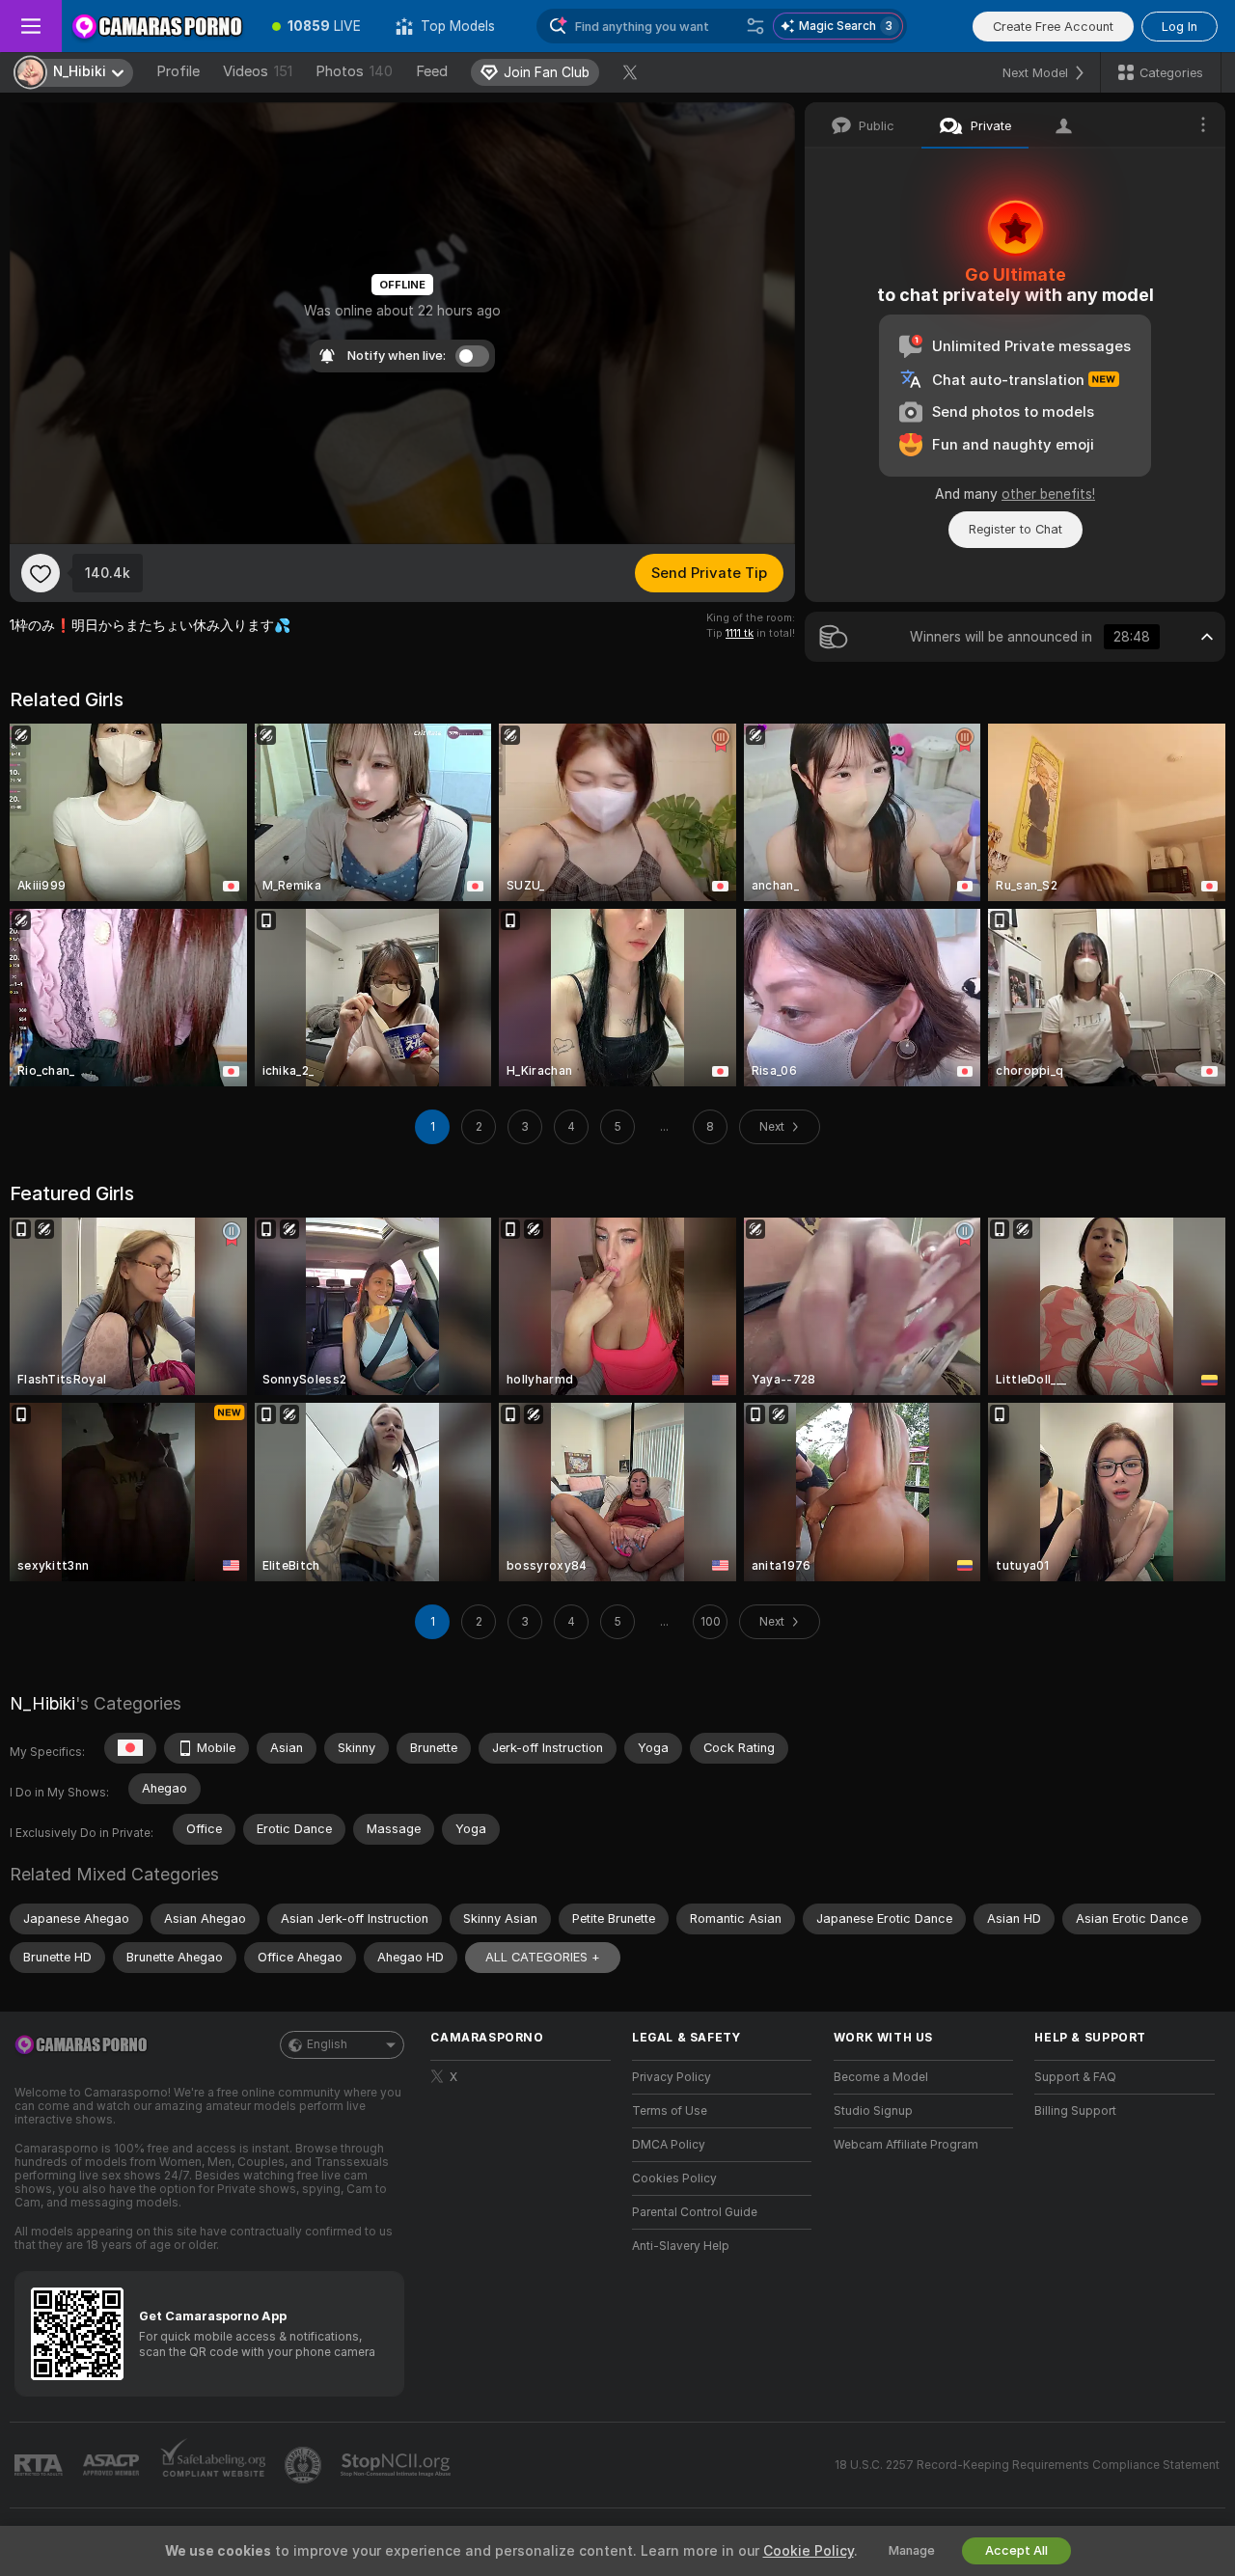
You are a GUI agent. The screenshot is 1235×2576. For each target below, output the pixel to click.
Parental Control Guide (695, 2212)
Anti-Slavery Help (681, 2246)
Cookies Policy (674, 2179)
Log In (1180, 27)
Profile (178, 71)
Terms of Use (670, 2111)
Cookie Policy (809, 2551)
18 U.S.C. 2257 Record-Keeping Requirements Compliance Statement (1027, 2465)
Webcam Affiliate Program (906, 2145)
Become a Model (881, 2077)
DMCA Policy (669, 2145)
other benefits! (1048, 494)
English (327, 2044)
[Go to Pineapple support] (305, 2465)
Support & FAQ (1075, 2077)
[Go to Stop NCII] (398, 2465)
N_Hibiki (42, 1703)
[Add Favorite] (41, 573)
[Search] (755, 26)
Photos (354, 71)
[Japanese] (130, 1748)
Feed (432, 71)
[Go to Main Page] (158, 26)
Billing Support (1075, 2111)
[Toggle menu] (31, 26)
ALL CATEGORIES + (543, 1957)
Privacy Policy (672, 2077)
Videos (258, 71)
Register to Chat (1015, 529)
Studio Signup (873, 2111)
